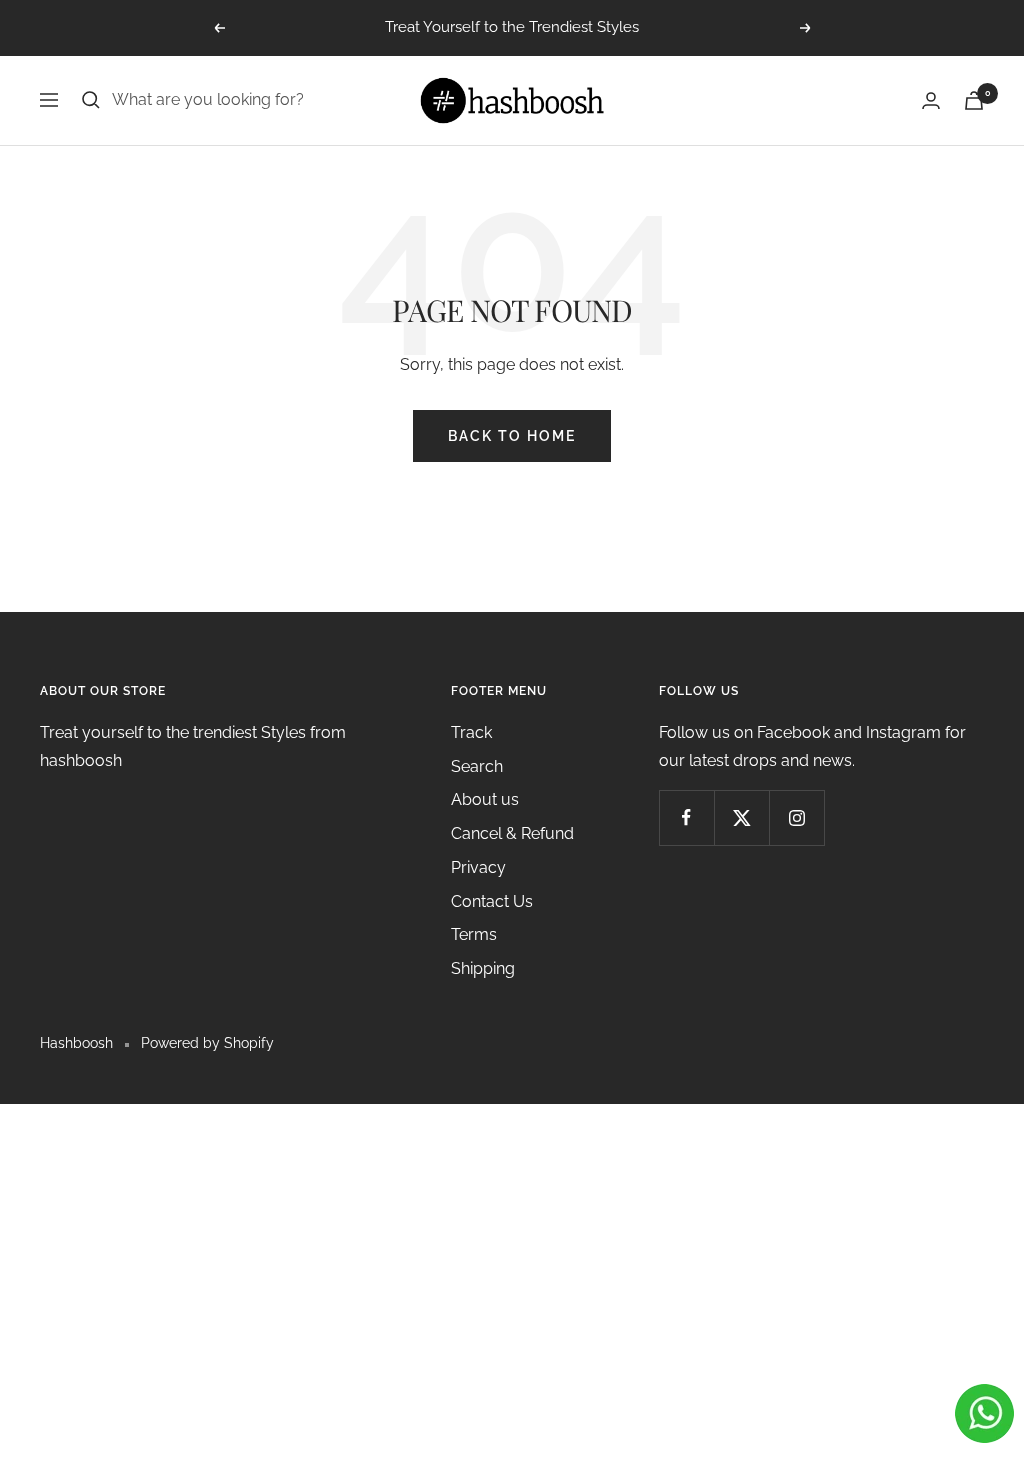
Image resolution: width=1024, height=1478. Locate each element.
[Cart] (974, 100)
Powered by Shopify (207, 1043)
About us (485, 799)
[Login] (931, 100)
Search (477, 766)
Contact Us (492, 901)
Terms (474, 934)
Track (471, 732)
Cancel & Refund (512, 833)
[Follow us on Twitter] (741, 817)
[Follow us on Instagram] (796, 817)
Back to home (512, 436)
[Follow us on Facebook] (686, 817)
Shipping (483, 968)
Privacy (478, 867)
